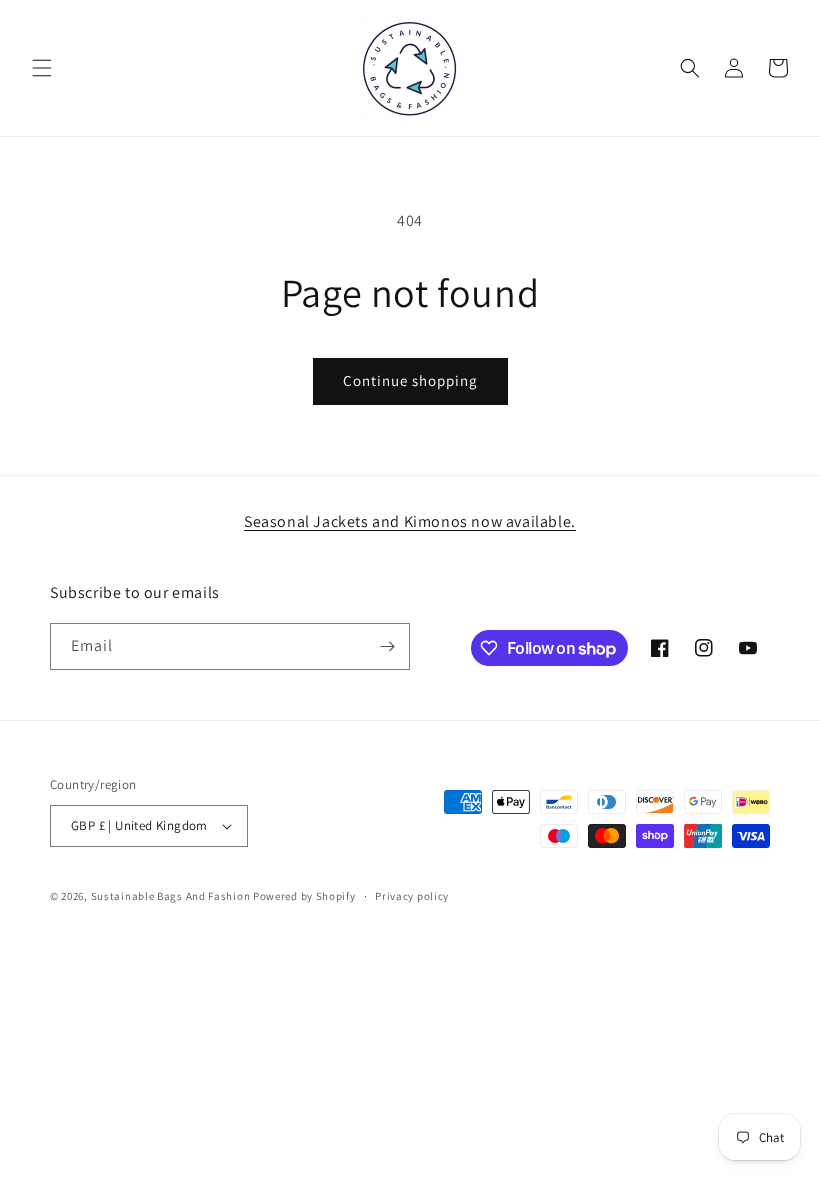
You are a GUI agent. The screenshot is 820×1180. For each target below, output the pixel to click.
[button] (42, 68)
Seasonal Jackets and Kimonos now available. (410, 521)
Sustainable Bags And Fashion (171, 896)
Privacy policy (412, 896)
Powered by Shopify (304, 896)
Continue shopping (410, 380)
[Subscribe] (387, 646)
